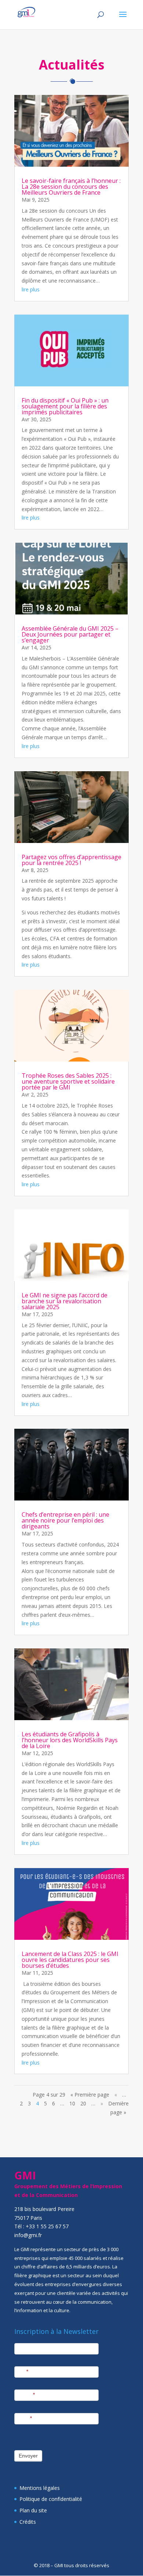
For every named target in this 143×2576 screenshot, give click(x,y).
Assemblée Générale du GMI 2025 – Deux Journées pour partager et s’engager (70, 634)
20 (83, 2103)
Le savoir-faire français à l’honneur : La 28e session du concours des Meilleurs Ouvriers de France (71, 187)
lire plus (31, 289)
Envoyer (28, 2456)
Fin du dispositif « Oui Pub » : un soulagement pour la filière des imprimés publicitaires (65, 406)
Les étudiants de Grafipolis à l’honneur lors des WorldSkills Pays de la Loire (70, 1740)
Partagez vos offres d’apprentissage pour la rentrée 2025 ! (71, 860)
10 (72, 2103)
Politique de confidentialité (51, 2499)
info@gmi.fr (28, 2235)
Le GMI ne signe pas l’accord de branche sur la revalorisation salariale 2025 (65, 1301)
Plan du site (33, 2510)
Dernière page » (118, 2108)
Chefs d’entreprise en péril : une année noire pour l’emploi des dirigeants (65, 1520)
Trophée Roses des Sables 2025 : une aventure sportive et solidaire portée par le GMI (68, 1081)
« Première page (90, 2095)
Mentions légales (40, 2488)
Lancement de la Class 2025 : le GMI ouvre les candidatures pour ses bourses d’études (70, 1960)
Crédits (28, 2522)
